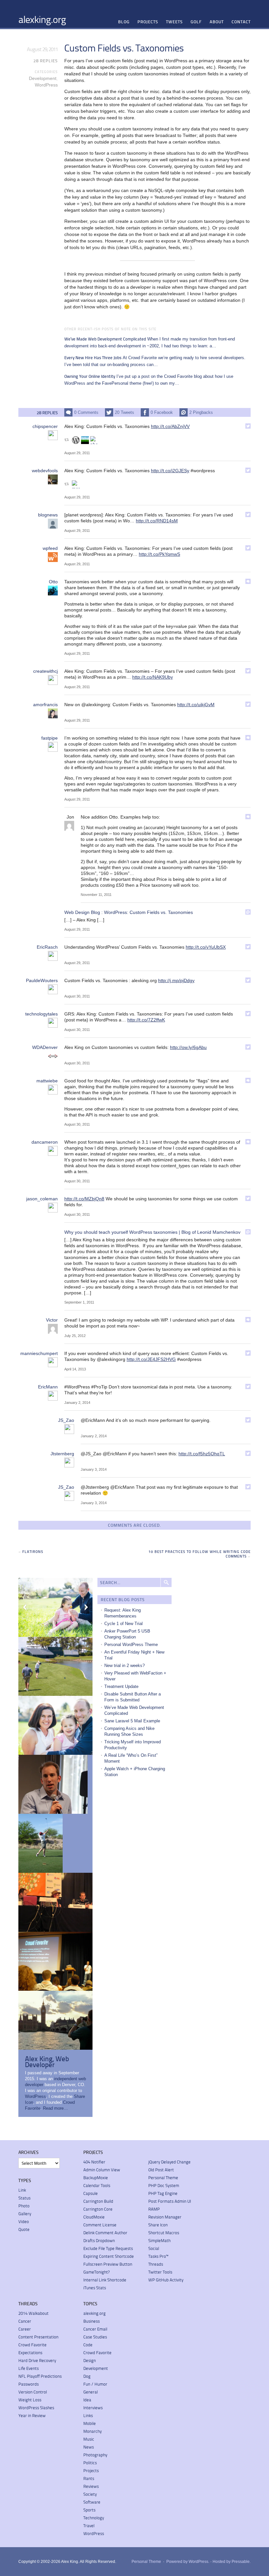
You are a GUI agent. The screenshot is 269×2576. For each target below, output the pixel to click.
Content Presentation (38, 2337)
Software (92, 2502)
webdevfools (45, 471)
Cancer (25, 2321)
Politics (90, 2463)
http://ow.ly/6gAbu (188, 1047)
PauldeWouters (42, 980)
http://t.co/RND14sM (157, 521)
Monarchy (93, 2431)
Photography (95, 2455)
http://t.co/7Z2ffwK (146, 1020)
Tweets (174, 22)
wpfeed (50, 548)
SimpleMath (159, 2240)
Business (92, 2321)
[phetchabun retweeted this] (94, 440)
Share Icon (158, 2225)
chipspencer (45, 426)
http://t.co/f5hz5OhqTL (202, 1454)
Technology (94, 2518)
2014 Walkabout (33, 2313)
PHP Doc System (164, 2185)
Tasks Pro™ (158, 2256)
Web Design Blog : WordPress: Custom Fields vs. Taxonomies (129, 912)
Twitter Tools (160, 2272)
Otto (53, 582)
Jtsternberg (62, 1454)
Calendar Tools (97, 2185)
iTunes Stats (95, 2288)
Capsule (91, 2193)
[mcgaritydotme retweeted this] (76, 484)
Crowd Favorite (32, 2345)
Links (88, 2415)
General (91, 2392)
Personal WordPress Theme (131, 1645)
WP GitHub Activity (166, 2280)
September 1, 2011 (79, 1302)
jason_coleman (42, 1199)
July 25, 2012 (75, 1336)
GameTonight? (96, 2272)
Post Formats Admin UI (170, 2201)
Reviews (91, 2486)
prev (25, 1607)
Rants (89, 2478)
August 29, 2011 (77, 453)
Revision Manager (165, 2217)
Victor (52, 1320)
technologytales (41, 1014)
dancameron (45, 1142)
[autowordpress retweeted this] (76, 440)
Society (90, 2494)
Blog (124, 22)
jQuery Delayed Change (169, 2162)
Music (89, 2439)
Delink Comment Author (105, 2233)
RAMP (154, 2209)
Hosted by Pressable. (232, 2562)
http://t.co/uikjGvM (196, 705)
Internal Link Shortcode (105, 2280)
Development (43, 78)
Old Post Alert (161, 2170)
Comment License (100, 2225)
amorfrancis (45, 705)
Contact (241, 22)
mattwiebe (47, 1081)
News (89, 2447)
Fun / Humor (95, 2384)
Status (24, 2198)
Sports (89, 2510)
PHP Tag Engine (163, 2193)
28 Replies (46, 61)
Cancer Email (95, 2329)
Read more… (55, 2108)
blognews (48, 515)
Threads (156, 2264)
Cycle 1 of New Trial (124, 1624)
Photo (24, 2206)
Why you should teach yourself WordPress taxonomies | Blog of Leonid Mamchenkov (152, 1232)
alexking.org (42, 19)
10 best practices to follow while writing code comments (200, 1554)
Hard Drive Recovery (37, 2360)
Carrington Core (98, 2209)
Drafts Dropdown (99, 2240)
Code (88, 2345)
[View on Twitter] (248, 426)
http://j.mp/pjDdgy (176, 980)
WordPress (46, 85)
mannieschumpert (39, 1353)
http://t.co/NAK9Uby (153, 677)
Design (90, 2360)
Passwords (29, 2384)
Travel (89, 2526)
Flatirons (33, 1551)
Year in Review (32, 2415)
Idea (87, 2400)
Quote (24, 2229)
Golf (196, 22)
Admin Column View (102, 2170)
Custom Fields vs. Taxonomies (124, 48)
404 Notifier (94, 2162)
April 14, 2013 (75, 1369)
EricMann (48, 1387)
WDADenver (45, 1047)
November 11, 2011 (96, 895)
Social (154, 2248)
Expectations (30, 2353)
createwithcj (45, 671)
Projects (148, 22)
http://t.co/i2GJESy (170, 471)
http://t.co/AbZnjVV (170, 426)
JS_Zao (66, 1420)
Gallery (25, 2214)
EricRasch (47, 947)
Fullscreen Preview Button (108, 2264)
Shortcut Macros (164, 2233)
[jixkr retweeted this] (85, 440)
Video (24, 2221)
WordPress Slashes (36, 2408)
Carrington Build (98, 2201)
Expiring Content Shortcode (109, 2256)
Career (25, 2329)
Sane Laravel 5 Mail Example (132, 1721)
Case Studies (95, 2337)
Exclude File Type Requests (108, 2248)
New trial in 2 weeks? (124, 1666)
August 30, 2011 (77, 996)
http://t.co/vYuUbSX (206, 947)
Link (22, 2190)
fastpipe (50, 738)
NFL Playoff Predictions (40, 2376)
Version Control (33, 2392)
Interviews (93, 2408)
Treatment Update (121, 1686)
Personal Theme (163, 2178)
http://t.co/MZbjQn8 (84, 1199)
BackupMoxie (96, 2178)
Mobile (90, 2423)
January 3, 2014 (94, 1469)
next (86, 1607)
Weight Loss (30, 2400)
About (217, 22)
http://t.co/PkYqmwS (159, 554)
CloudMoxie (94, 2217)
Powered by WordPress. (188, 2562)
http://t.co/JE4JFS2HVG (151, 1359)
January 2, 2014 (77, 1403)
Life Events (29, 2368)
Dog (87, 2376)
